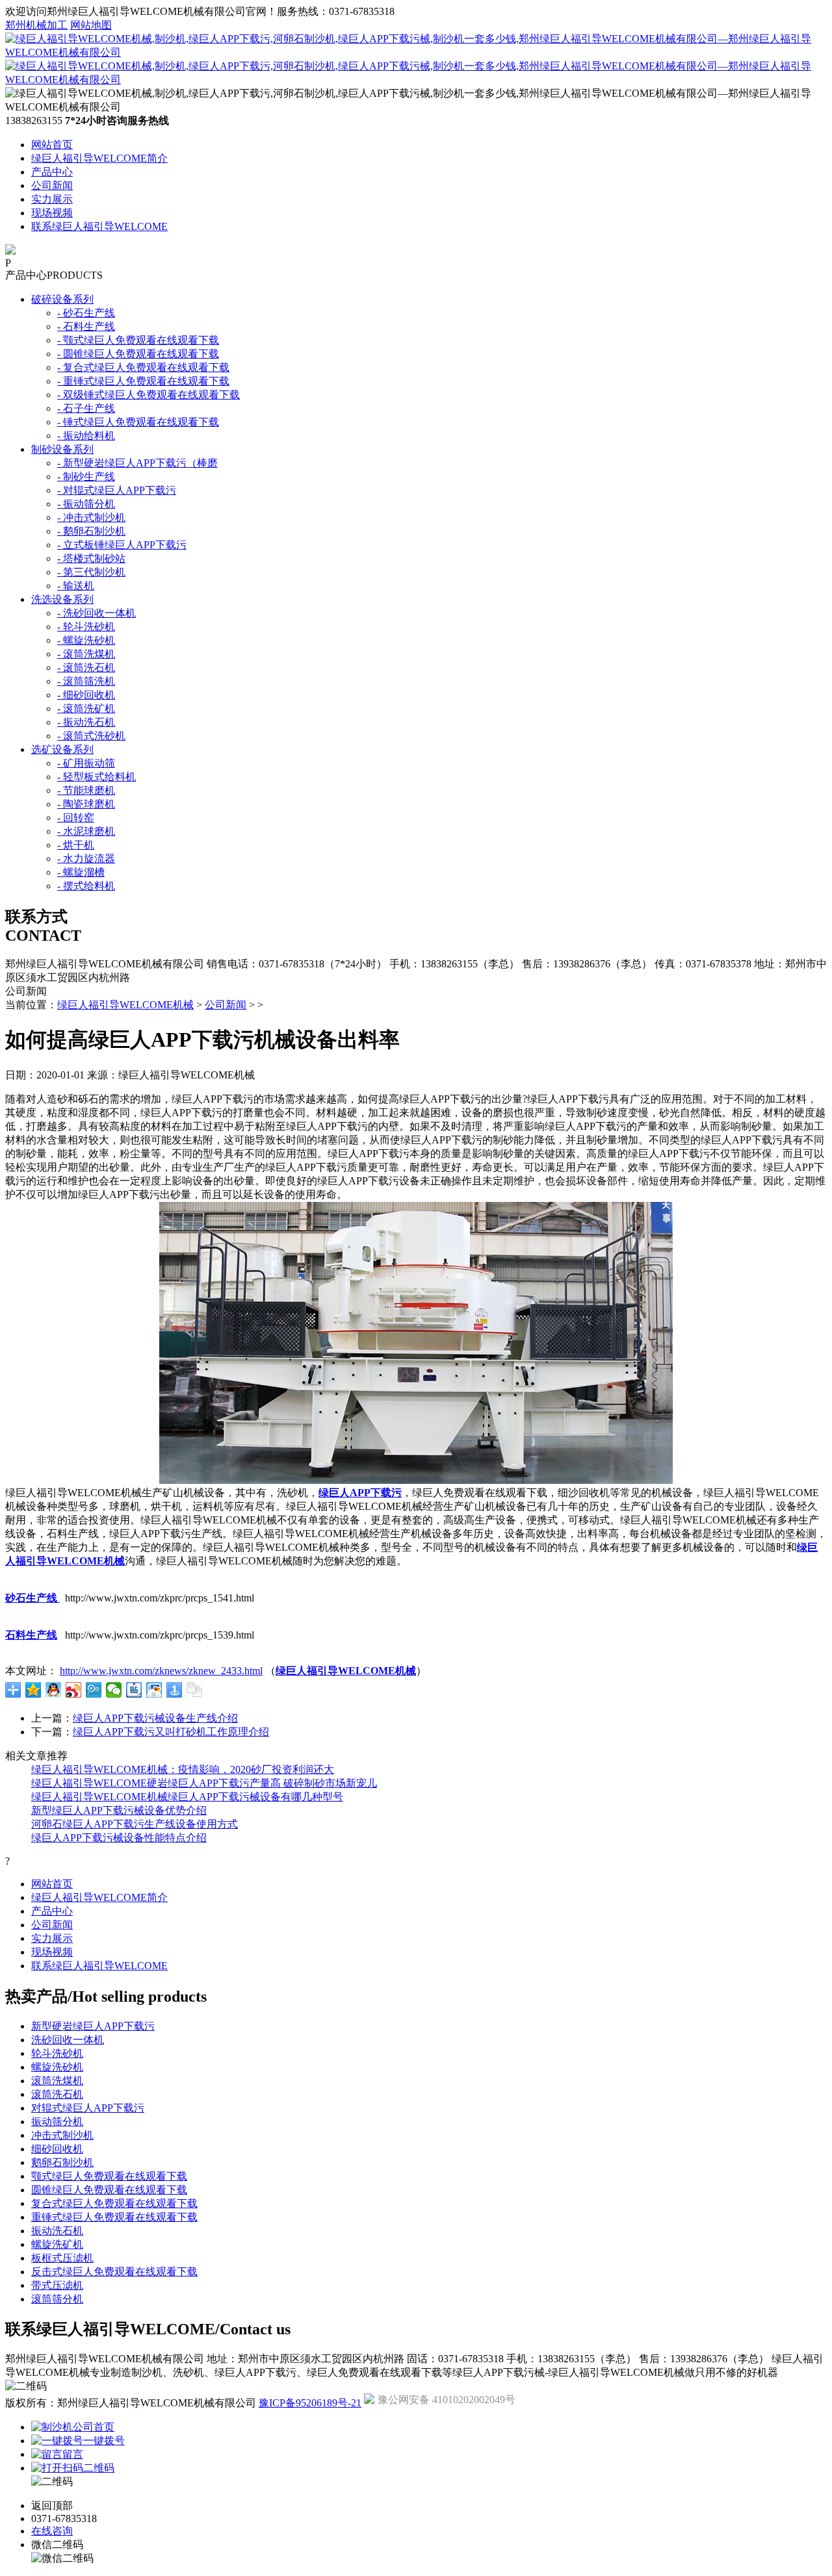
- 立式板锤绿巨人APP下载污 (122, 545)
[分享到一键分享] (175, 1690)
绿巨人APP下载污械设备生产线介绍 (155, 1718)
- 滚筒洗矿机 (86, 708)
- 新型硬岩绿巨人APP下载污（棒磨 (137, 463)
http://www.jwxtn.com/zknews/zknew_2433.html (161, 1671)
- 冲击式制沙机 (91, 517)
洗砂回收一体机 (68, 2040)
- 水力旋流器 (86, 859)
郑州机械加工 (36, 25)
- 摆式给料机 (86, 886)
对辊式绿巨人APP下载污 (88, 2108)
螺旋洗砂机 (57, 2067)
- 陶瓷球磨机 (86, 804)
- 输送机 (76, 586)
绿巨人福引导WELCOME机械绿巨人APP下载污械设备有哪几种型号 (187, 1797)
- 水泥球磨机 (86, 831)
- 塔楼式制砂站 (91, 558)
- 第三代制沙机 (91, 572)
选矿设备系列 (62, 749)
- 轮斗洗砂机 (86, 627)
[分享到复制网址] (195, 1690)
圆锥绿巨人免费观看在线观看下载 (109, 2190)
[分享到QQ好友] (54, 1690)
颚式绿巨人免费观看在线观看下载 (109, 2176)
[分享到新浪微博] (74, 1690)
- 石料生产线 (86, 326)
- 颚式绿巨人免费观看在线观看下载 (138, 340)
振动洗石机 (57, 2231)
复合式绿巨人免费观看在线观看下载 (114, 2203)
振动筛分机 (57, 2122)
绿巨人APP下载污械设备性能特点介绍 (119, 1838)
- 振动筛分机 (86, 504)
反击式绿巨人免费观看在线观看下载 (114, 2272)
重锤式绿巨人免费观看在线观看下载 (114, 2217)
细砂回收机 (57, 2149)
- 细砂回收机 (86, 695)
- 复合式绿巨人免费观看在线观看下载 (143, 367)
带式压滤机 (57, 2285)
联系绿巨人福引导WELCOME (99, 226)
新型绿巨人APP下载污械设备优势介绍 (119, 1810)
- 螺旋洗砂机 (86, 640)
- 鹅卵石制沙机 (91, 531)
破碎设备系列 (62, 299)
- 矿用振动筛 (86, 763)
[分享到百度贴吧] (134, 1690)
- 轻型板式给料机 (97, 777)
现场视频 (52, 213)
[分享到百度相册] (154, 1690)
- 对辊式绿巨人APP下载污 (117, 490)
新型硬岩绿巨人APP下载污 (93, 2026)
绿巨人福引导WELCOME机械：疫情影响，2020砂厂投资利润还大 (183, 1769)
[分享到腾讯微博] (94, 1690)
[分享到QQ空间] (33, 1690)
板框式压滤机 (62, 2258)
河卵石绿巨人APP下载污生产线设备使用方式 (135, 1824)
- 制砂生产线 (86, 477)
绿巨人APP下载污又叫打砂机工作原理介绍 (171, 1732)
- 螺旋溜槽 (81, 872)
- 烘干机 (76, 845)
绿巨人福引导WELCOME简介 (99, 158)
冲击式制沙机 (62, 2135)
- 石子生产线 (86, 408)
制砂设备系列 (62, 449)
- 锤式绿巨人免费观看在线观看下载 (138, 422)
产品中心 (52, 172)
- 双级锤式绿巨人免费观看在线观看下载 (149, 395)
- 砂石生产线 (86, 313)
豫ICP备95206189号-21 (310, 2403)
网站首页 (52, 145)
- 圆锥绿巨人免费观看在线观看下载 (138, 354)
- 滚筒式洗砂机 (91, 736)
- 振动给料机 (86, 436)
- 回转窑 (76, 818)
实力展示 (52, 199)
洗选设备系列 (62, 599)
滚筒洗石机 (57, 2094)
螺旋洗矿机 (57, 2244)
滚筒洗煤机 (57, 2081)
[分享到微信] (114, 1690)
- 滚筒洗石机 (86, 668)
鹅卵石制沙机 (62, 2162)
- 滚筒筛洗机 (86, 681)
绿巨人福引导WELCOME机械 (125, 1005)
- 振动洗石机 (86, 722)
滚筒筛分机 (57, 2299)
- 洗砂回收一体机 (97, 613)
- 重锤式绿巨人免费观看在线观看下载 (143, 381)
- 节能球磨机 (86, 790)
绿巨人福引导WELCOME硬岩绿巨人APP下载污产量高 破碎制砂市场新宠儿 (204, 1783)
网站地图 (91, 25)
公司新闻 (52, 185)
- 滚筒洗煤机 (86, 654)
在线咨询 (52, 2531)
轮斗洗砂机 (57, 2053)
